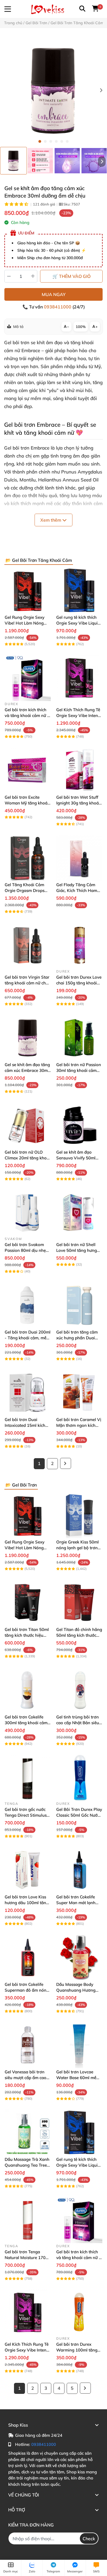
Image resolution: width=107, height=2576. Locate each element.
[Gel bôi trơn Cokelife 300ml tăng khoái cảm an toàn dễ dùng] (28, 1690)
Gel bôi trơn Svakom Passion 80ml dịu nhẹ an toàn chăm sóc (25, 1250)
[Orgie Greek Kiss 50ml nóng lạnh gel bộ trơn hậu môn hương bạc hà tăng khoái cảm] (79, 1515)
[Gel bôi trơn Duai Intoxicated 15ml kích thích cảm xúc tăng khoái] (28, 1393)
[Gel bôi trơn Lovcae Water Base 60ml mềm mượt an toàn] (79, 2045)
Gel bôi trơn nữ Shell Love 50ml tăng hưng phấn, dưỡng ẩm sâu (77, 1250)
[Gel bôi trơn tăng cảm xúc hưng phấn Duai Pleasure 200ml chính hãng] (79, 1305)
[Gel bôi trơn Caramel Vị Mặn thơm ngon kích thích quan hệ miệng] (79, 1393)
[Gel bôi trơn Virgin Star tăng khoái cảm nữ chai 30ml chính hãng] (28, 945)
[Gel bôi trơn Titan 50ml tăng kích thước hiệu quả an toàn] (28, 1603)
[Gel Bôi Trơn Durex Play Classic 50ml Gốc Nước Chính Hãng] (79, 1778)
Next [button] (101, 91)
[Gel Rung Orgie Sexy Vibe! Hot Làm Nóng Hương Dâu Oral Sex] (28, 590)
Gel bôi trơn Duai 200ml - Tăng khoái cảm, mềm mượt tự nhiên (28, 1338)
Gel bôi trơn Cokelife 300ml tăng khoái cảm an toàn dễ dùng (26, 1723)
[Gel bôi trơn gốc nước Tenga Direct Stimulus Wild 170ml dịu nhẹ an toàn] (28, 1778)
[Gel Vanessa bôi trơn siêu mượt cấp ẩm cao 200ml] (28, 2045)
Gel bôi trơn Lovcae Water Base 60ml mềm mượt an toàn (78, 2078)
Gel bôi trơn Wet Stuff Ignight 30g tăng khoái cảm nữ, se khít (78, 803)
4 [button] (56, 141)
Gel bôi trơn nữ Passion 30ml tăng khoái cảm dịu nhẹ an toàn (79, 1070)
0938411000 (58, 307)
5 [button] (62, 141)
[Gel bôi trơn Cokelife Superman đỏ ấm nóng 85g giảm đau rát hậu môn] (28, 1958)
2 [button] (45, 141)
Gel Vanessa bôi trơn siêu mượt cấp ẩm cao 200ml (26, 2078)
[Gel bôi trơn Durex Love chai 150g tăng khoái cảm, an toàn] (79, 945)
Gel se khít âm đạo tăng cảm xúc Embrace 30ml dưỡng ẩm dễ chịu (27, 1070)
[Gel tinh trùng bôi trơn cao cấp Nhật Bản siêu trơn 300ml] (79, 1690)
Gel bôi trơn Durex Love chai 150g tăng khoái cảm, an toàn (79, 983)
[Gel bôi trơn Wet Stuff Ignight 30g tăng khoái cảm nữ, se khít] (79, 770)
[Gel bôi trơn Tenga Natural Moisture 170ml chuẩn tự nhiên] (28, 2220)
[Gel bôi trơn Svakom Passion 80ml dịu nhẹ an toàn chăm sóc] (28, 1213)
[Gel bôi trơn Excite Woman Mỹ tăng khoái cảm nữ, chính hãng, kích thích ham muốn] (28, 770)
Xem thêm (51, 520)
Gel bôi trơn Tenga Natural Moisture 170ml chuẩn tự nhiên (27, 2258)
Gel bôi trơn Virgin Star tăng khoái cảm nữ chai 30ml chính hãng (27, 983)
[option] (13, 161)
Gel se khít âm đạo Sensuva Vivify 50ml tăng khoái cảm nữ (76, 1158)
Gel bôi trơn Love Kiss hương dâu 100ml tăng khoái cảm (27, 1903)
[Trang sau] (66, 1463)
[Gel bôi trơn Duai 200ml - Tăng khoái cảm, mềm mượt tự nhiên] (28, 1305)
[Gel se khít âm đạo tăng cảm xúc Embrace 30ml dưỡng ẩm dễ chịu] (54, 91)
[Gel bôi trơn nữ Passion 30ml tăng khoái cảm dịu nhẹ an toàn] (79, 1038)
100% (81, 327)
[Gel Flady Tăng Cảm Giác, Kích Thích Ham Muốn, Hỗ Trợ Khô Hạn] (79, 858)
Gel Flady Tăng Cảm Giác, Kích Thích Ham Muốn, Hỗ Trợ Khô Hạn (78, 890)
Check (89, 2539)
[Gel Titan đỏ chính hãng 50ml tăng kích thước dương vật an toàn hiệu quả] (79, 1603)
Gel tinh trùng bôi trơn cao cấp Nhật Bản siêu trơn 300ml (78, 1723)
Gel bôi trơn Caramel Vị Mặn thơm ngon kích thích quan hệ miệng (79, 1425)
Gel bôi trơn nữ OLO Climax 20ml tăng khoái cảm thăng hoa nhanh (27, 1158)
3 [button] (51, 141)
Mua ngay (54, 294)
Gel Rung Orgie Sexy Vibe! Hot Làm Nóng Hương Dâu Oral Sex (25, 623)
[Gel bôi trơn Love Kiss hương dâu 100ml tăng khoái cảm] (28, 1870)
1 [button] (40, 141)
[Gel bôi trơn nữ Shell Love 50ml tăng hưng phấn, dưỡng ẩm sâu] (79, 1213)
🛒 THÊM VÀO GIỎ (71, 276)
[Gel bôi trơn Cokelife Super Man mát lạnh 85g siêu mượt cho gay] (79, 1870)
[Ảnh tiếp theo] (102, 161)
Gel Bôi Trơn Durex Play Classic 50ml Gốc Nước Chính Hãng (79, 1815)
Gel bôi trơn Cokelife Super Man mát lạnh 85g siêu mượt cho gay (78, 1903)
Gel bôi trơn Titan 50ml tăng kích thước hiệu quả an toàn (27, 1635)
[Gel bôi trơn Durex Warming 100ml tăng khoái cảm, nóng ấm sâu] (79, 2312)
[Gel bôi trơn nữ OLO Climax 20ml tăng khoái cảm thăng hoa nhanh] (28, 1125)
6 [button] (67, 141)
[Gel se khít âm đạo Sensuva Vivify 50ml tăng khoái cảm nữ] (79, 1125)
